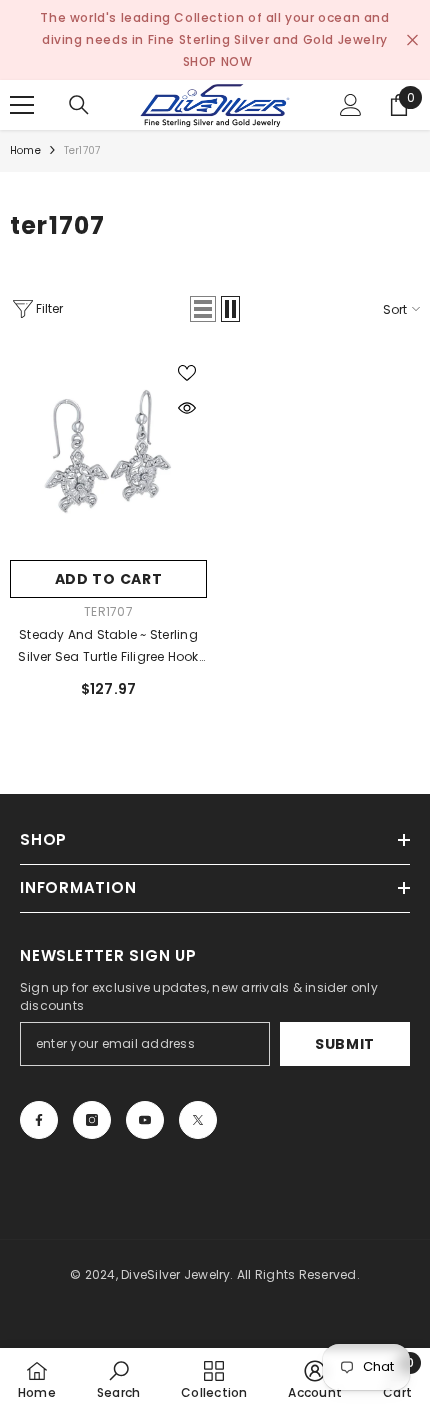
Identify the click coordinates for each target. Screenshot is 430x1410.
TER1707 (108, 611)
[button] (203, 309)
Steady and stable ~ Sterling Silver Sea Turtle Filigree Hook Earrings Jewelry (108, 647)
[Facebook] (39, 1120)
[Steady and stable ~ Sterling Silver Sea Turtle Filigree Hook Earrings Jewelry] (108, 451)
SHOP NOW (218, 61)
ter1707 (82, 150)
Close (412, 40)
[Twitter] (198, 1120)
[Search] (79, 105)
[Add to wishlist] (187, 373)
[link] (118, 1379)
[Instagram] (92, 1120)
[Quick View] (187, 408)
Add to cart (109, 579)
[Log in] (351, 105)
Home (25, 150)
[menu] (22, 105)
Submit (345, 1044)
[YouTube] (145, 1120)
